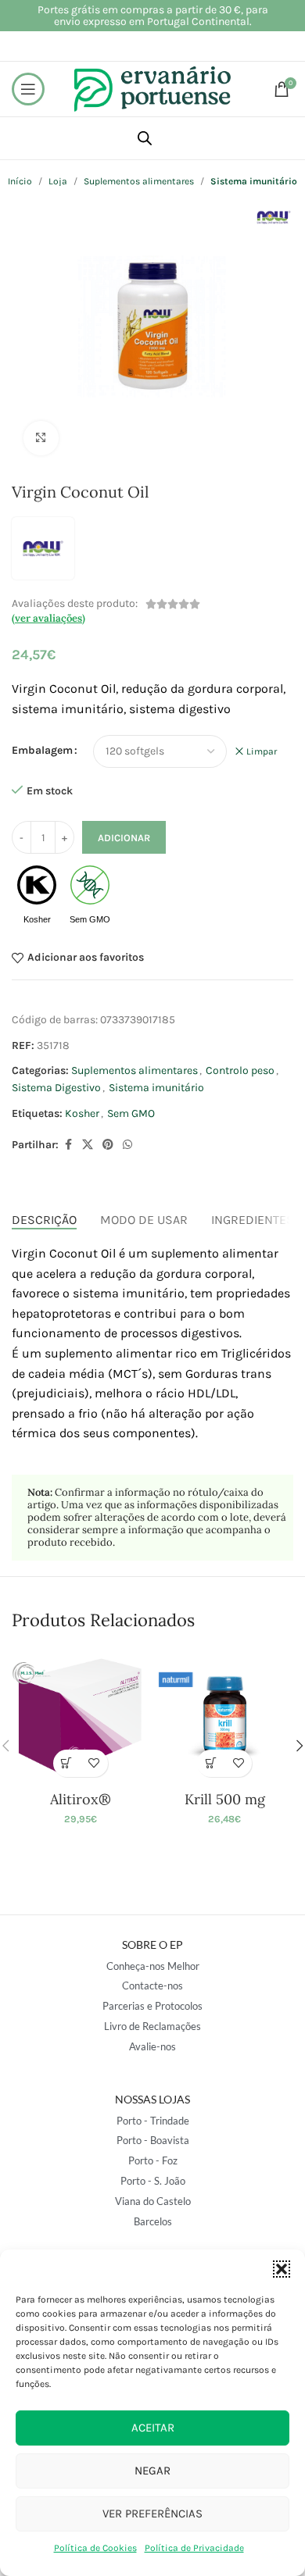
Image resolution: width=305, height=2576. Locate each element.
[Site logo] (152, 88)
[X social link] (88, 1145)
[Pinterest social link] (108, 1145)
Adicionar (124, 838)
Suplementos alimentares (135, 1070)
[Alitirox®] (80, 1716)
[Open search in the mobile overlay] (145, 138)
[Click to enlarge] (41, 439)
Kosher (82, 1113)
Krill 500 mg (225, 1799)
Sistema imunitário (156, 1088)
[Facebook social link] (68, 1145)
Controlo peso (240, 1070)
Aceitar (153, 2428)
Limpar (262, 751)
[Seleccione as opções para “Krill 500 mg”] (211, 1763)
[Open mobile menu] (28, 89)
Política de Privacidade (194, 2548)
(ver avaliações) (48, 618)
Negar (152, 2471)
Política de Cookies (95, 2548)
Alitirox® (81, 1799)
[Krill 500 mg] (225, 1716)
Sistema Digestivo (56, 1088)
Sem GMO (131, 1113)
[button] (282, 2269)
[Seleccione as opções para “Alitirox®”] (67, 1763)
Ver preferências (152, 2514)
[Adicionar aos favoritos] (94, 1763)
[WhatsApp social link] (127, 1145)
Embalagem (42, 750)
